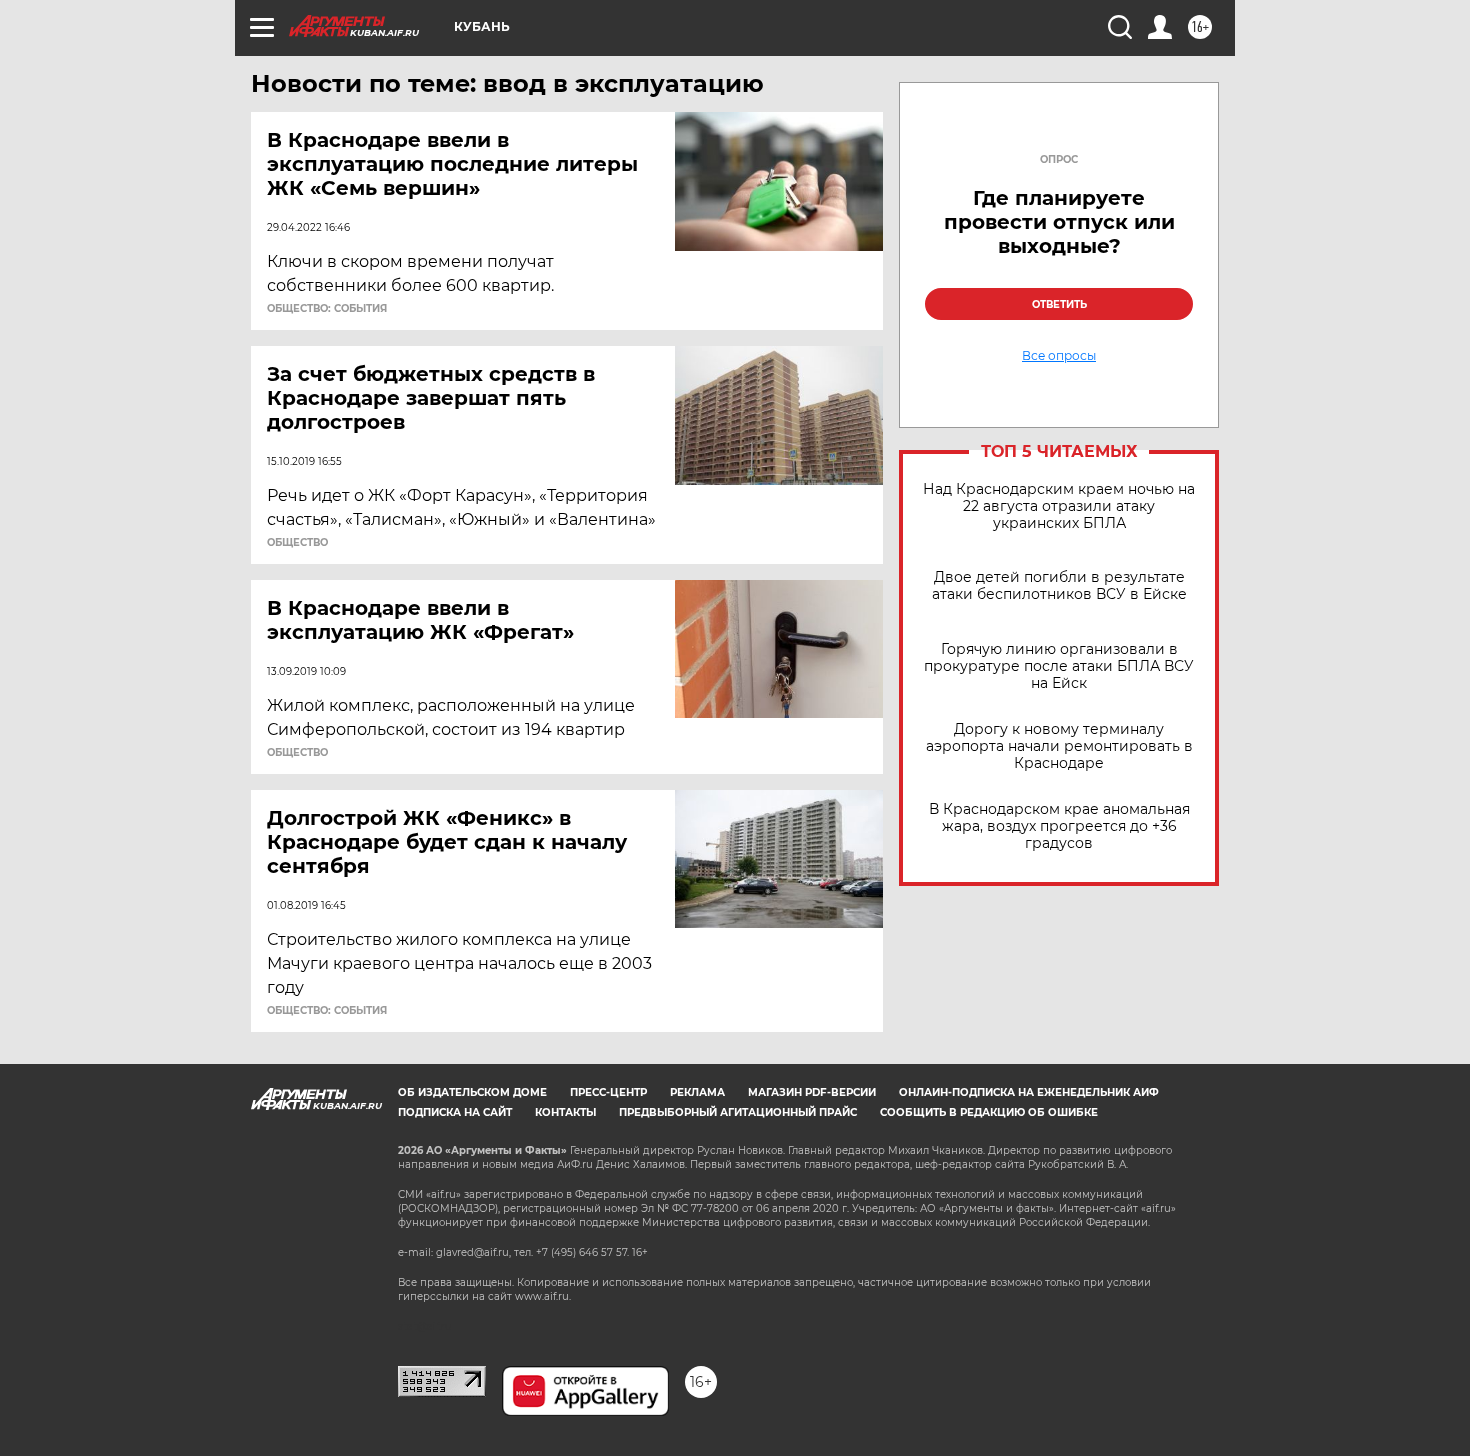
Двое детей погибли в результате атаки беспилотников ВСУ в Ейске (1059, 586)
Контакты (565, 1112)
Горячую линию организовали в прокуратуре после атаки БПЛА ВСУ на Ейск (1059, 666)
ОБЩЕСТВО (297, 543)
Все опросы (1059, 356)
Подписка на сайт (455, 1112)
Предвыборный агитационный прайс (738, 1112)
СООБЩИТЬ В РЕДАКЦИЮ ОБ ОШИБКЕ (989, 1112)
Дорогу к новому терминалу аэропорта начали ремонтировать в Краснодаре (1059, 746)
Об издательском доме (472, 1092)
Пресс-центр (608, 1092)
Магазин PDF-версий (812, 1092)
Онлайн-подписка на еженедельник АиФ (1029, 1092)
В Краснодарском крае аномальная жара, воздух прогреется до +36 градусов (1059, 826)
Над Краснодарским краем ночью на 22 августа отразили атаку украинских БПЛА (1059, 506)
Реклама (697, 1092)
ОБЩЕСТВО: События (327, 309)
